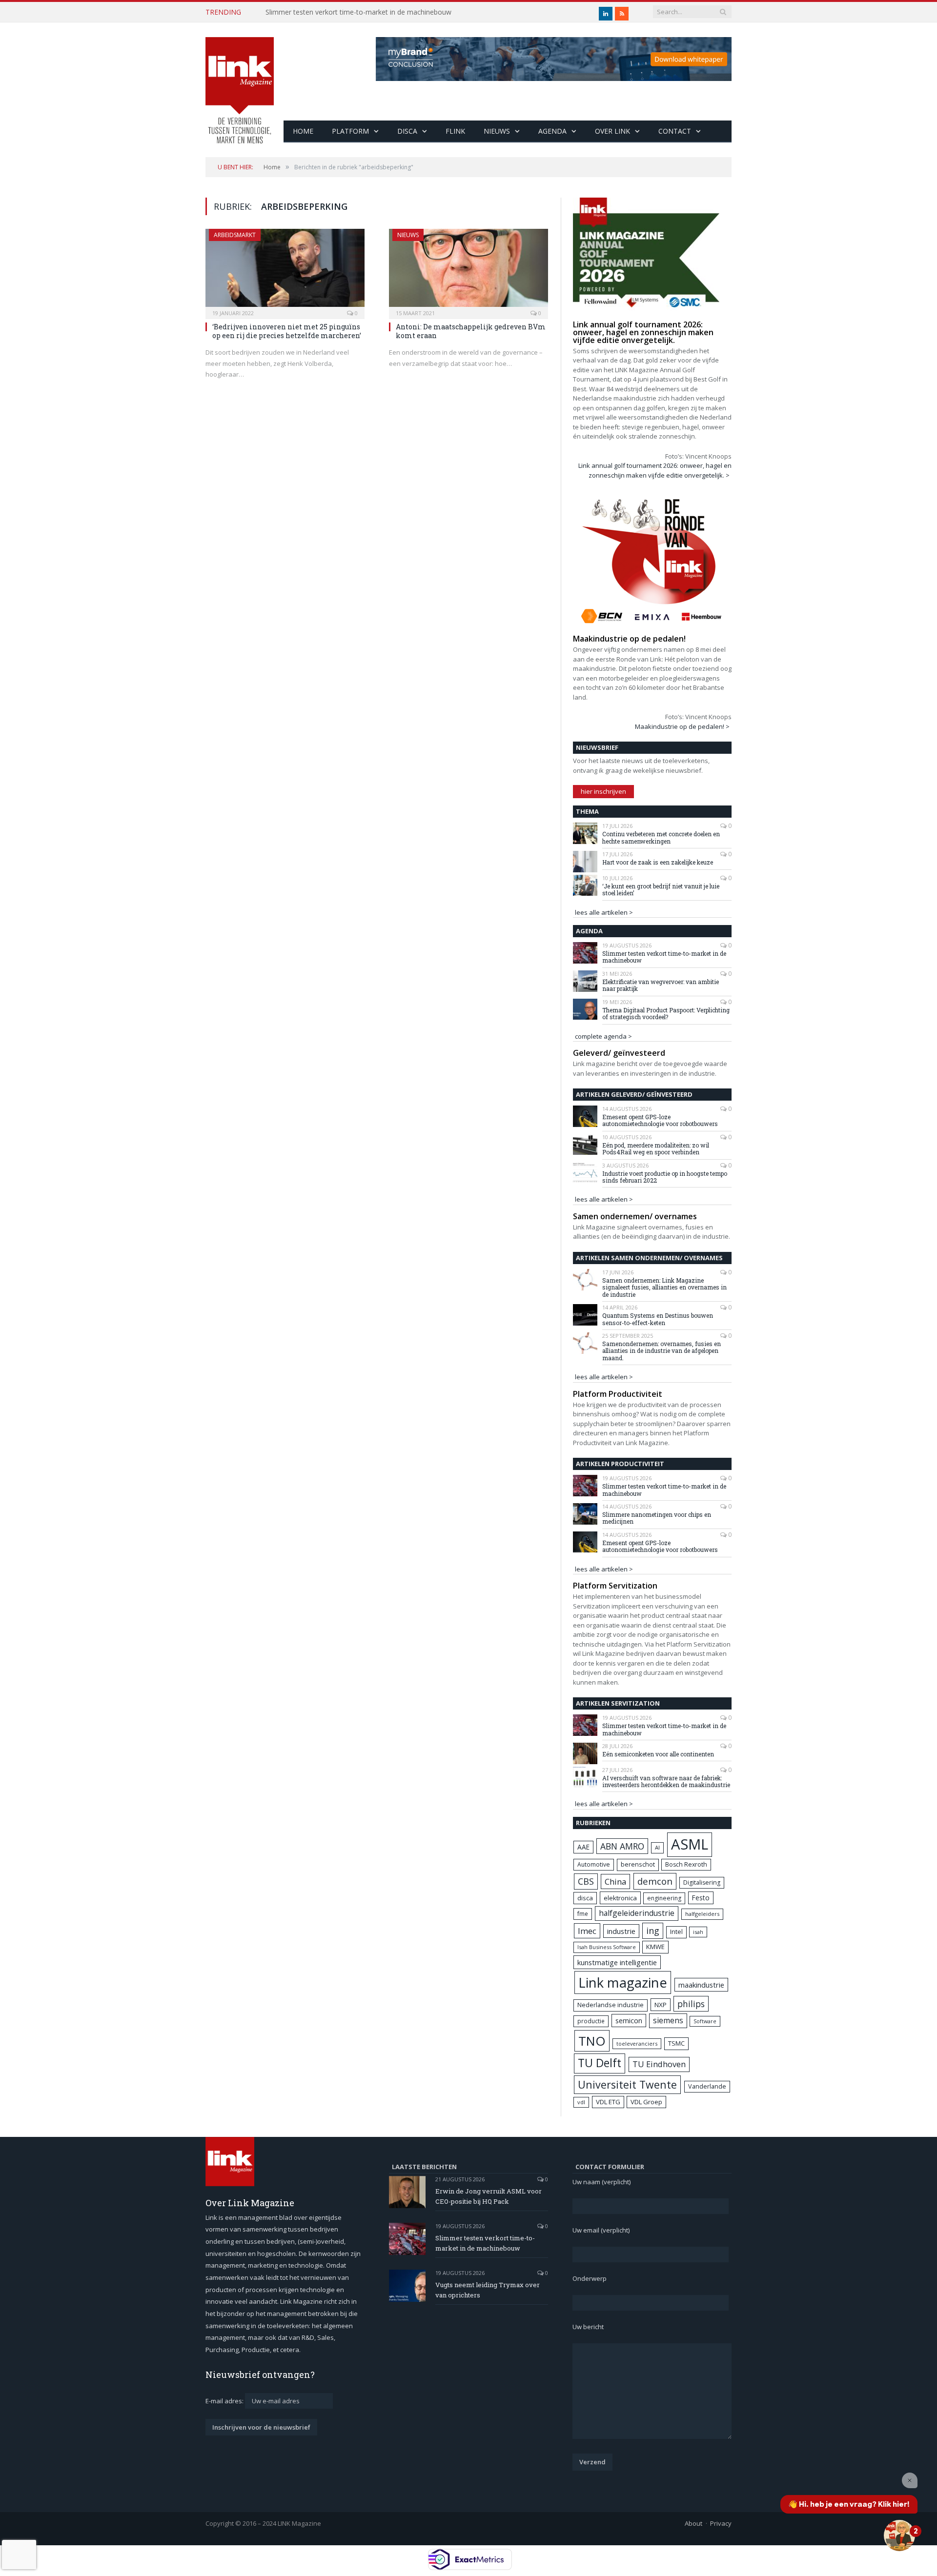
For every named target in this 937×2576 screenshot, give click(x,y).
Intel (676, 1932)
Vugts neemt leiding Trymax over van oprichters (488, 2290)
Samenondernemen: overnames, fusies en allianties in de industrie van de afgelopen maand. (662, 1351)
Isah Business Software (607, 1947)
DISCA (407, 131)
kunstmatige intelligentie (617, 1962)
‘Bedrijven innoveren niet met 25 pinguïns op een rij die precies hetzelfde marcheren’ (287, 331)
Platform (350, 131)
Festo (701, 1898)
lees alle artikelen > (604, 912)
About (693, 2523)
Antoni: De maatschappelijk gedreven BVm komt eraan (471, 331)
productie (591, 2021)
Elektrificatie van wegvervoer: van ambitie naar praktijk (661, 985)
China (615, 1882)
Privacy (721, 2523)
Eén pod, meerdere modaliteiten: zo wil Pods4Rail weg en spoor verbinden (656, 1149)
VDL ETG (608, 2102)
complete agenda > (603, 1036)
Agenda (552, 131)
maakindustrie (701, 1985)
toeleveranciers (637, 2043)
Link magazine (623, 1982)
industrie (621, 1931)
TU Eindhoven (659, 2064)
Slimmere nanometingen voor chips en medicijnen (657, 1518)
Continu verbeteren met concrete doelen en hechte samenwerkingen (661, 837)
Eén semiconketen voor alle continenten (658, 1754)
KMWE (655, 1947)
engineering (664, 1898)
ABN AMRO (622, 1846)
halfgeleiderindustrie (637, 1913)
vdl (581, 2102)
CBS (586, 1881)
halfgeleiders (702, 1914)
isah (698, 1932)
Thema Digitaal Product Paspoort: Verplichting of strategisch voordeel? (666, 1014)
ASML (690, 1844)
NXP (661, 2005)
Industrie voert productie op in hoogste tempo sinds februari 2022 (665, 1177)
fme (583, 1914)
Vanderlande (707, 2086)
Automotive (594, 1864)
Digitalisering (702, 1882)
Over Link (612, 131)
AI (657, 1847)
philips (691, 2004)
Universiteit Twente (627, 2084)
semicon (629, 2021)
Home (303, 131)
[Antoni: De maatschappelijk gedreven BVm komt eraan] (468, 271)
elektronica (620, 1898)
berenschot (638, 1864)
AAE (583, 1847)
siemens (668, 2020)
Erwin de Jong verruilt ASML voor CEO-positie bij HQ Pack (489, 2196)
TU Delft (600, 2063)
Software (705, 2021)
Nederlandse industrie (611, 2005)
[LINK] (240, 81)
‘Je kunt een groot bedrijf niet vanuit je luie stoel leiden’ (661, 890)
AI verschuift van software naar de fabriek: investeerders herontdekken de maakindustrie (666, 1781)
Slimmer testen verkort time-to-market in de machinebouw (358, 12)
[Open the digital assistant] (899, 2536)
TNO (592, 2041)
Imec (587, 1931)
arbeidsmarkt (235, 235)
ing (653, 1931)
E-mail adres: (225, 2401)
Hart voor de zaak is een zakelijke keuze (658, 862)
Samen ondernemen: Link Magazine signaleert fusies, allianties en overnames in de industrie (664, 1287)
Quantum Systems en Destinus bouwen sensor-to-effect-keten (658, 1319)
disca (585, 1898)
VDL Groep (646, 2102)
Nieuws (497, 131)
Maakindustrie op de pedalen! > (682, 726)
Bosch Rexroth (686, 1864)
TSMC (676, 2043)
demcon (655, 1881)
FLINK (455, 131)
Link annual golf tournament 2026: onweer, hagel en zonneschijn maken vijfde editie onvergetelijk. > (655, 470)
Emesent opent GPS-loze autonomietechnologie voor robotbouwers (660, 1120)
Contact (675, 131)
